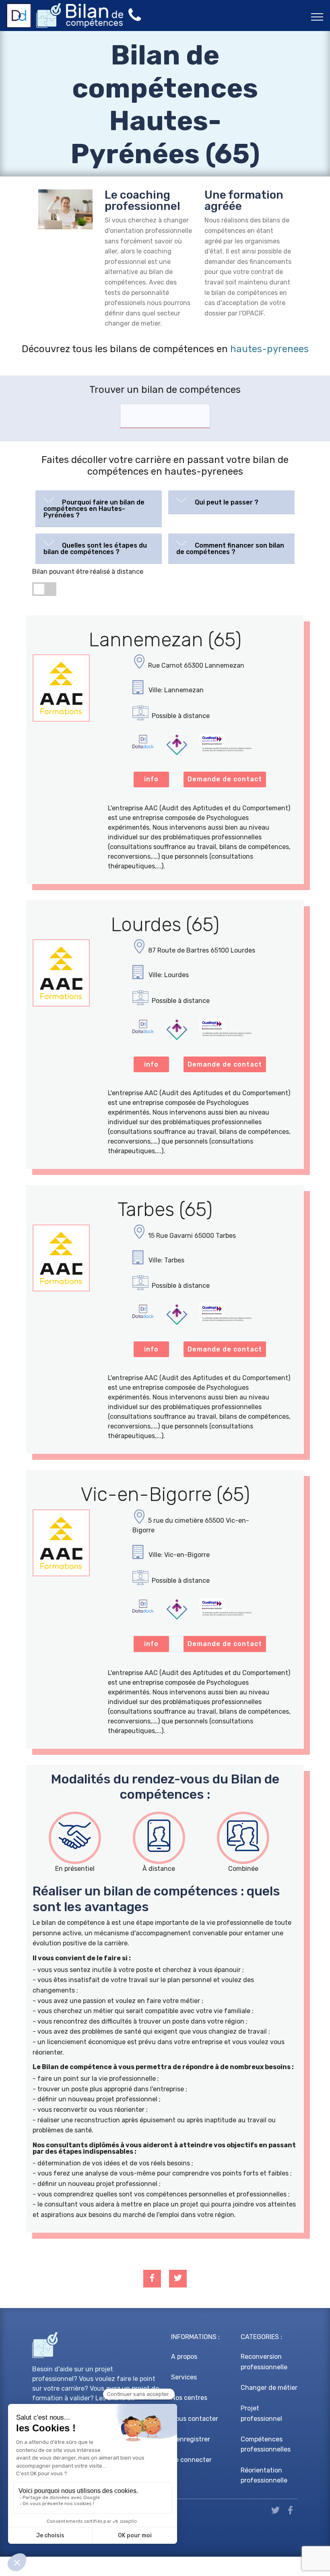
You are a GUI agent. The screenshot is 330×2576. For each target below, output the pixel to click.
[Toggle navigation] (317, 17)
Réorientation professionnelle (264, 2475)
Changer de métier (269, 2388)
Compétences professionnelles (266, 2444)
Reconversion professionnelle (264, 2362)
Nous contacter (195, 2419)
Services (184, 2377)
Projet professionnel (261, 2413)
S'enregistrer (191, 2439)
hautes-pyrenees (269, 349)
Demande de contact (225, 779)
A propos (184, 2357)
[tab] (99, 509)
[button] (99, 507)
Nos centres (189, 2398)
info (151, 779)
